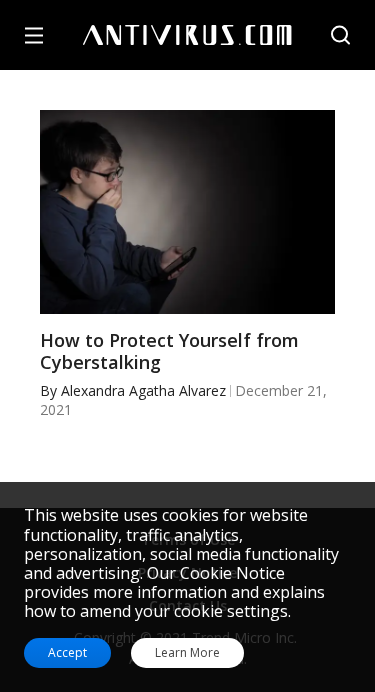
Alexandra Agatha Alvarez (143, 390)
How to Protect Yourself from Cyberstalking (169, 351)
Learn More (187, 653)
